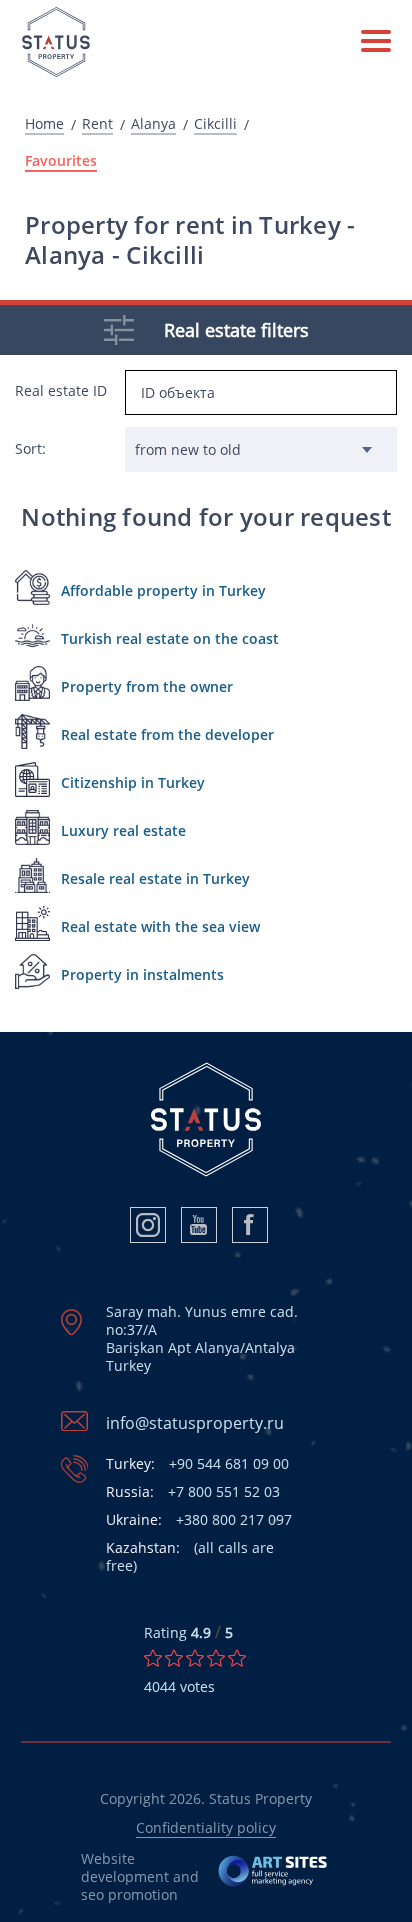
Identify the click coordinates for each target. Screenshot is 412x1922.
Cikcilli (215, 124)
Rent (97, 124)
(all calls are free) (190, 1557)
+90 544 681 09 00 (197, 1464)
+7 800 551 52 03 (193, 1492)
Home (44, 124)
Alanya (153, 124)
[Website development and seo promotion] (273, 1877)
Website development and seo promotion (140, 1877)
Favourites (61, 161)
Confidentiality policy (206, 1827)
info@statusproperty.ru (195, 1423)
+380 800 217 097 (199, 1520)
